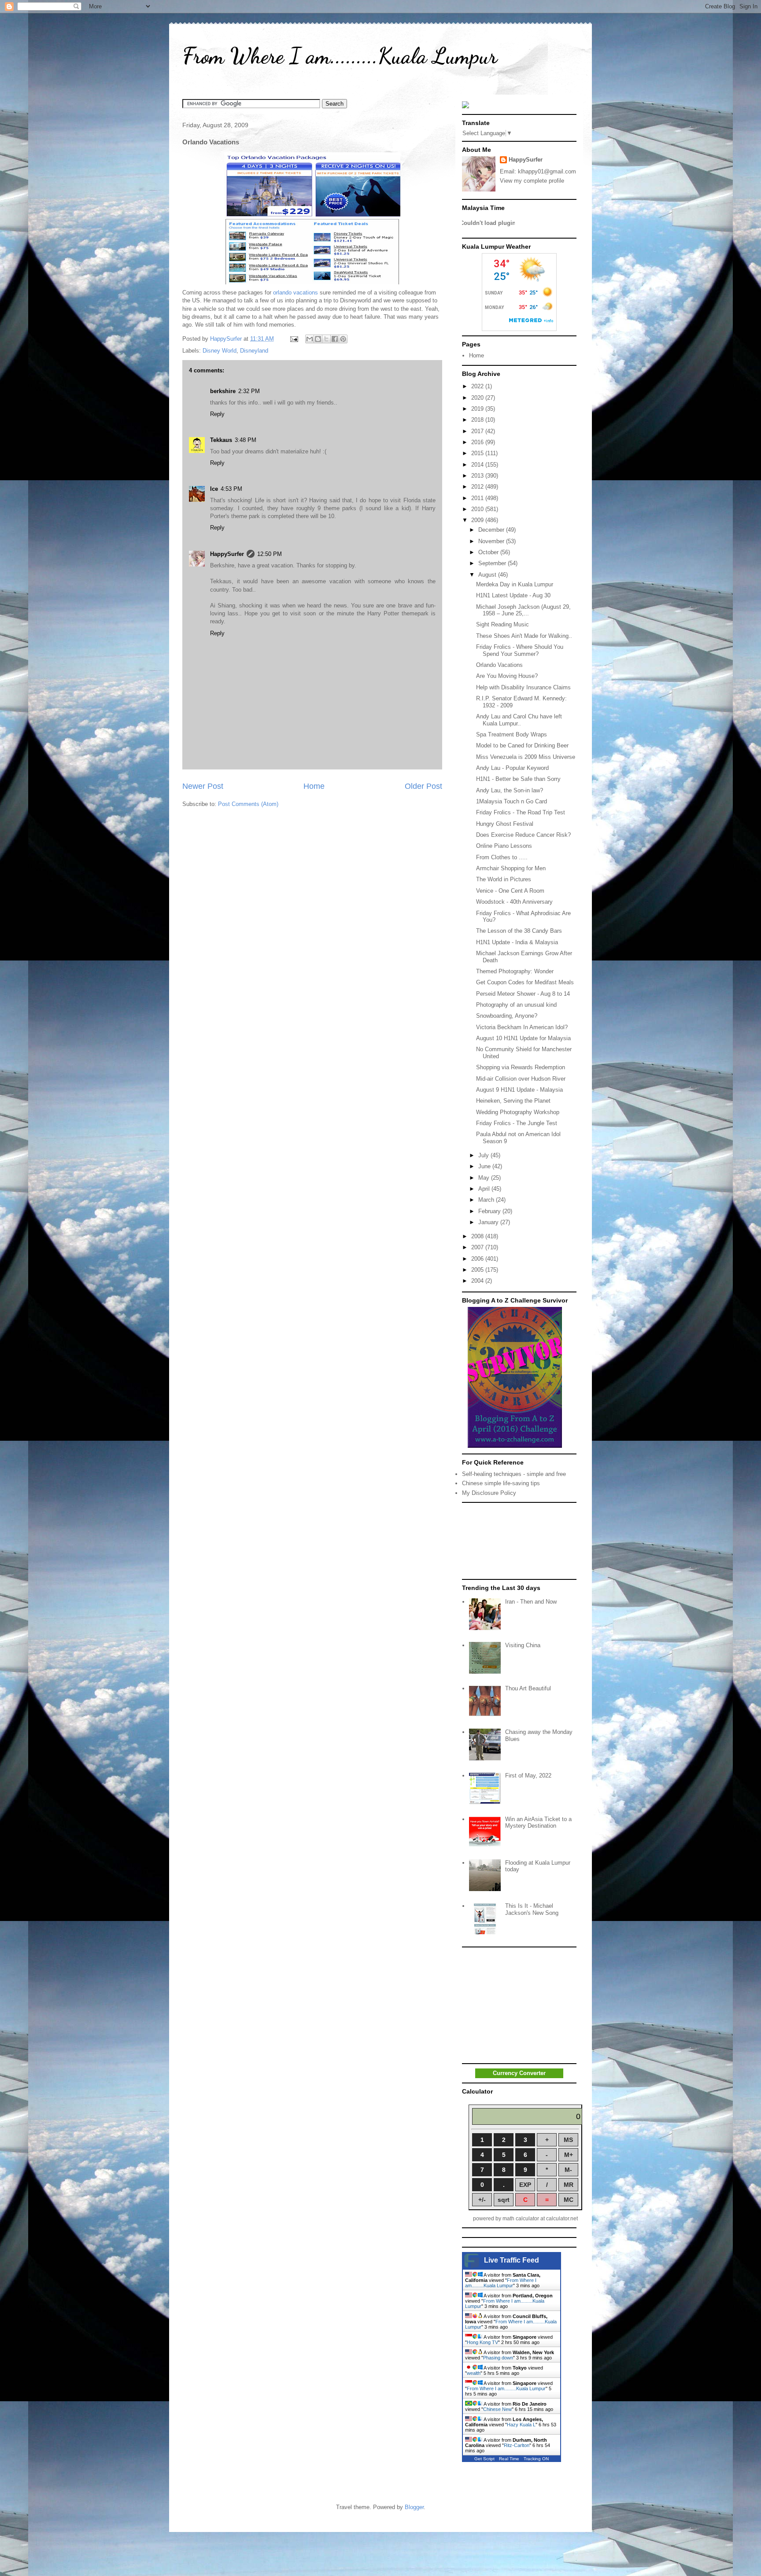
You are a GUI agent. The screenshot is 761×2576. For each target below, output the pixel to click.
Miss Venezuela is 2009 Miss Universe (526, 757)
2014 (478, 465)
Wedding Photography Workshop (518, 1112)
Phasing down (498, 2358)
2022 (478, 386)
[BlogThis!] (318, 339)
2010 (478, 509)
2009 (478, 520)
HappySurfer (227, 554)
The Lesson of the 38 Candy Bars (519, 931)
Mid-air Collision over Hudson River (521, 1079)
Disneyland (254, 351)
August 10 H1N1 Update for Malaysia (523, 1038)
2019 (478, 409)
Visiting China (523, 1645)
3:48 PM (246, 440)
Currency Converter (519, 2073)
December (492, 530)
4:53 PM (231, 489)
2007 (478, 1247)
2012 (478, 487)
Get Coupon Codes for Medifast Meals (525, 982)
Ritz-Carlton (517, 2445)
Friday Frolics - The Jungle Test (517, 1123)
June (485, 1166)
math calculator (521, 2219)
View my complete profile (532, 181)
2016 (478, 442)
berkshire (223, 391)
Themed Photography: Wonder (515, 971)
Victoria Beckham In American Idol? (522, 1027)
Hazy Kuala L (521, 2425)
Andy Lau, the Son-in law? (510, 790)
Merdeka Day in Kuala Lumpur (515, 584)
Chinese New (497, 2409)
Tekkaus (221, 440)
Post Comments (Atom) (248, 804)
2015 (478, 453)
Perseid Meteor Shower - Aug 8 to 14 (523, 994)
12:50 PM (270, 554)
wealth (474, 2373)
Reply (217, 414)
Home (314, 786)
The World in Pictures (504, 879)
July (484, 1155)
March (487, 1200)
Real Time (509, 2459)
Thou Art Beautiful (528, 1688)
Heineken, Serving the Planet (513, 1101)
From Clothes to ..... (502, 857)
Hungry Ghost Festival (505, 824)
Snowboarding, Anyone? (507, 1016)
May (485, 1178)
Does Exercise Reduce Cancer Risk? (523, 835)
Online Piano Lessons (504, 846)
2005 (478, 1270)
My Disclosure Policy (489, 1493)
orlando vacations (296, 293)
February (490, 1211)
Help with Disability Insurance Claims (523, 687)
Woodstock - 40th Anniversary (514, 902)
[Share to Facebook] (335, 339)
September (493, 563)
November (492, 541)
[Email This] (310, 339)
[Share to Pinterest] (343, 339)
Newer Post (203, 786)
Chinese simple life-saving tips (501, 1483)
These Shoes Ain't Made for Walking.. (524, 636)
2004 (478, 1281)
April (485, 1189)
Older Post (423, 786)
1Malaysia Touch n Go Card (512, 801)
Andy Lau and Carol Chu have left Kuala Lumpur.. (519, 720)
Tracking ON (536, 2459)
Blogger (414, 2507)
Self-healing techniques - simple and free (514, 1474)
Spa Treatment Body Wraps (512, 734)
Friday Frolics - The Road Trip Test (521, 812)
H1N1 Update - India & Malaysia (517, 942)
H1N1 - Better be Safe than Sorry (518, 779)
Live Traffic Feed (512, 2260)
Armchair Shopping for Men (511, 868)
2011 (478, 498)
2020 (478, 398)
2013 (478, 476)
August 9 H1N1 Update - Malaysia (519, 1090)
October (489, 552)
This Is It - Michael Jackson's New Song (532, 1909)
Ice (214, 489)
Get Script (484, 2459)
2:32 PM (249, 391)
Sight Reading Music (502, 624)
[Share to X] (326, 339)
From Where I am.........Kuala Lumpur (340, 56)
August (488, 575)
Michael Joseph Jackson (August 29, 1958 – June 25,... (523, 610)
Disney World (220, 351)
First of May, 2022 (528, 1776)
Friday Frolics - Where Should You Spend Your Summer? (520, 650)
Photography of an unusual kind (516, 1005)
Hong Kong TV (482, 2342)
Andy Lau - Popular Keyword (512, 768)
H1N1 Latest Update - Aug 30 (513, 595)
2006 (478, 1259)
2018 (478, 420)
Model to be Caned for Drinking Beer (522, 745)
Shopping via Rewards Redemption (521, 1067)
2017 (478, 431)
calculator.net (562, 2219)
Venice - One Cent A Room (510, 891)
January (489, 1222)
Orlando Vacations (499, 665)
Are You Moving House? (507, 676)
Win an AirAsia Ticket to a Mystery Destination (538, 1823)
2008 (478, 1236)
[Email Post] (294, 339)
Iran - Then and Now (531, 1602)
